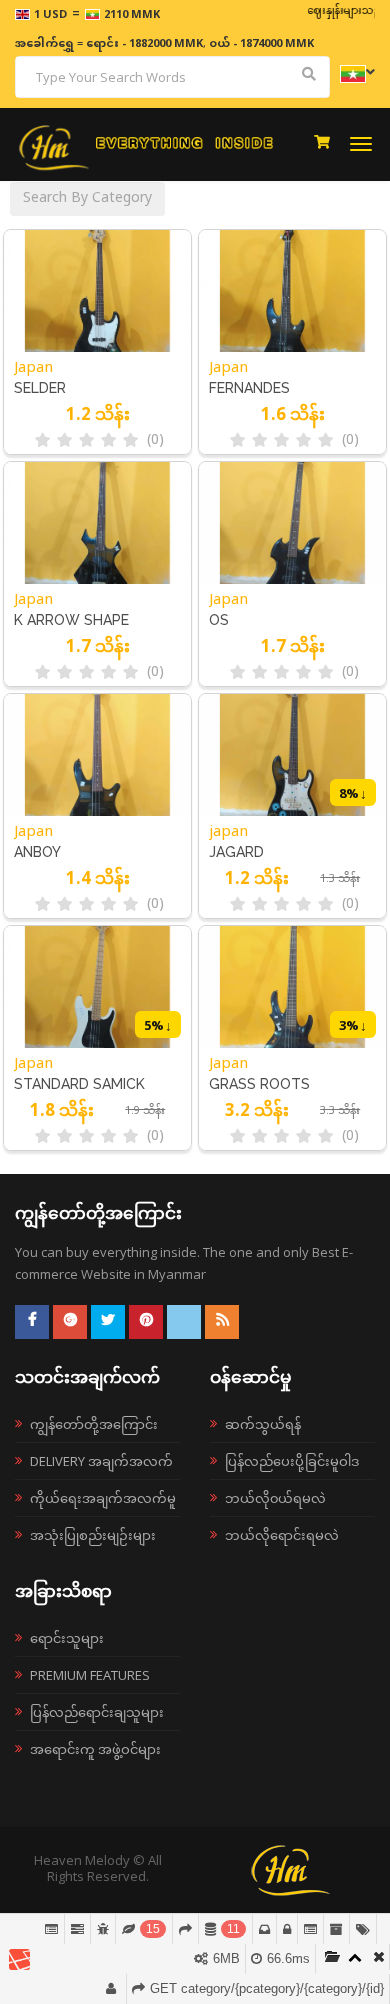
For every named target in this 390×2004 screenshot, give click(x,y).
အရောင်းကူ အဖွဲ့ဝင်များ (95, 1749)
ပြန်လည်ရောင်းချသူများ (97, 1712)
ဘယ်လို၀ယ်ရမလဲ (275, 1498)
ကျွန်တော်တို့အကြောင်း (94, 1424)
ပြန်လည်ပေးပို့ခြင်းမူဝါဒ (292, 1461)
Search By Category (87, 198)
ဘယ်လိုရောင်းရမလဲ (282, 1535)
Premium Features (90, 1675)
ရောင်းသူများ (67, 1638)
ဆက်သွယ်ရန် (263, 1424)
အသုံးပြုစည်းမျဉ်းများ (93, 1535)
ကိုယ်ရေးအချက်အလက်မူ (103, 1498)
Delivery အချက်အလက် (101, 1461)
